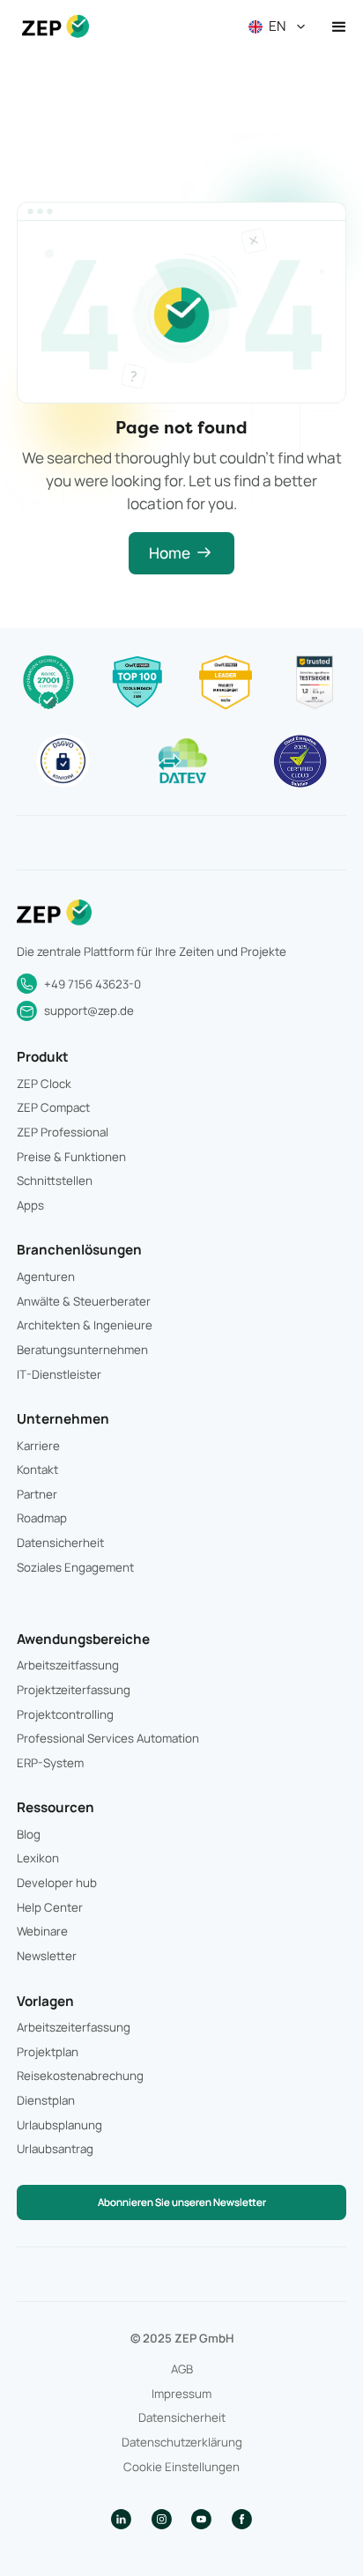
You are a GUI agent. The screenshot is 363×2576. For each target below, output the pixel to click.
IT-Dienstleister (59, 1374)
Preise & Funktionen (71, 1157)
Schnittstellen (55, 1181)
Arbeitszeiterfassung (74, 2027)
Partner (37, 1494)
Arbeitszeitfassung (68, 1665)
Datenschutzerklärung (182, 2442)
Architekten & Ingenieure (85, 1325)
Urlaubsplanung (59, 2125)
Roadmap (42, 1518)
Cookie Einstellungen (181, 2467)
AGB (182, 2369)
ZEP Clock (44, 1084)
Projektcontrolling (65, 1714)
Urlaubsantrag (55, 2149)
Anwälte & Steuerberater (84, 1301)
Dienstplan (46, 2100)
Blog (29, 1834)
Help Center (50, 1907)
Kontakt (37, 1469)
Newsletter (47, 1956)
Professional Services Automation (108, 1738)
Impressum (181, 2394)
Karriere (38, 1446)
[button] (279, 26)
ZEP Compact (53, 1107)
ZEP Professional (63, 1132)
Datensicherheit (60, 1543)
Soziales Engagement (75, 1567)
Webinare (42, 1931)
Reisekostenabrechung (80, 2076)
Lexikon (38, 1858)
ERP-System (50, 1763)
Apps (30, 1205)
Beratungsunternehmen (82, 1350)
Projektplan (48, 2052)
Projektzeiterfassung (74, 1690)
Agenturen (46, 1277)
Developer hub (57, 1883)
